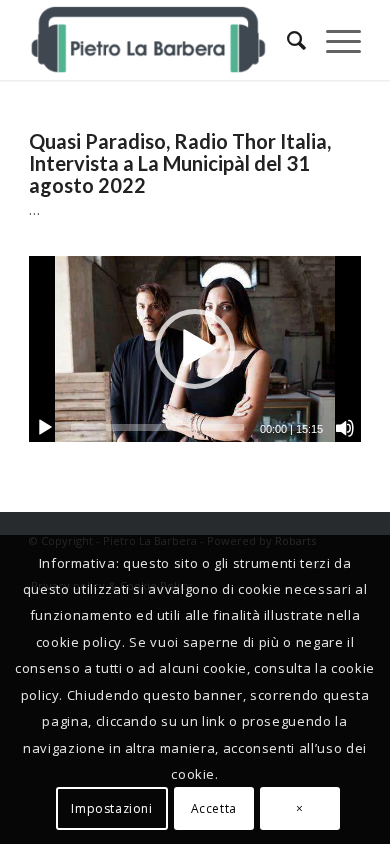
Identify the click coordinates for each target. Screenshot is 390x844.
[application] (195, 349)
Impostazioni (111, 808)
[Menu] (333, 40)
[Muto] (345, 428)
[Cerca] (286, 40)
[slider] (157, 427)
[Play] (45, 428)
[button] (195, 349)
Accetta (214, 808)
